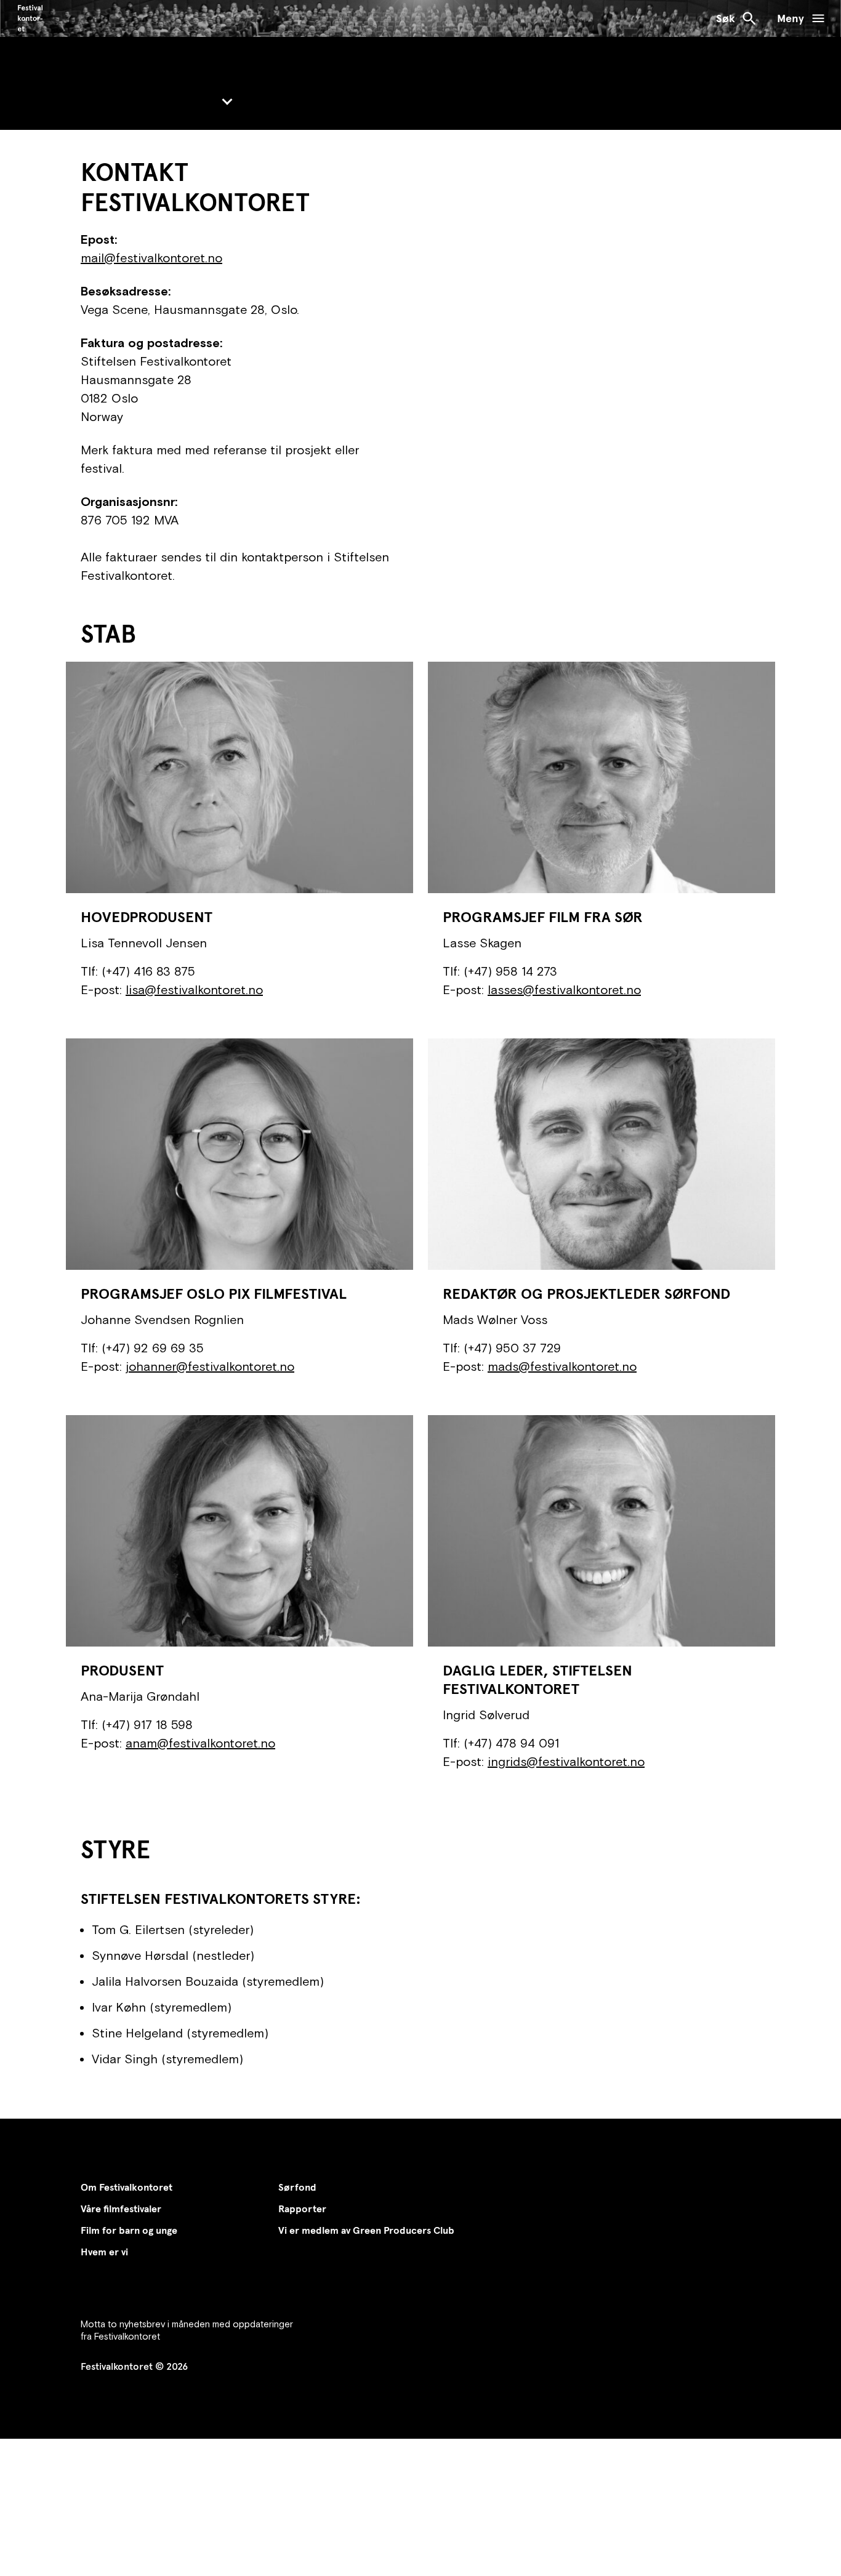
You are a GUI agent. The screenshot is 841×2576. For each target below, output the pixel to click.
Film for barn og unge (129, 2230)
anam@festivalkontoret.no (200, 1743)
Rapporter (302, 2209)
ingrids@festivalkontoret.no (566, 1761)
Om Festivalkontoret (127, 2187)
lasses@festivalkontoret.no (564, 989)
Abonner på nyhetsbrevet (159, 2303)
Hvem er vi (104, 2252)
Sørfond (297, 2187)
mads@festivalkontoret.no (562, 1366)
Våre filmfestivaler (121, 2209)
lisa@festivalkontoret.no (194, 989)
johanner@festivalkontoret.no (210, 1366)
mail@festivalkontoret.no (151, 258)
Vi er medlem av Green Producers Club (366, 2230)
